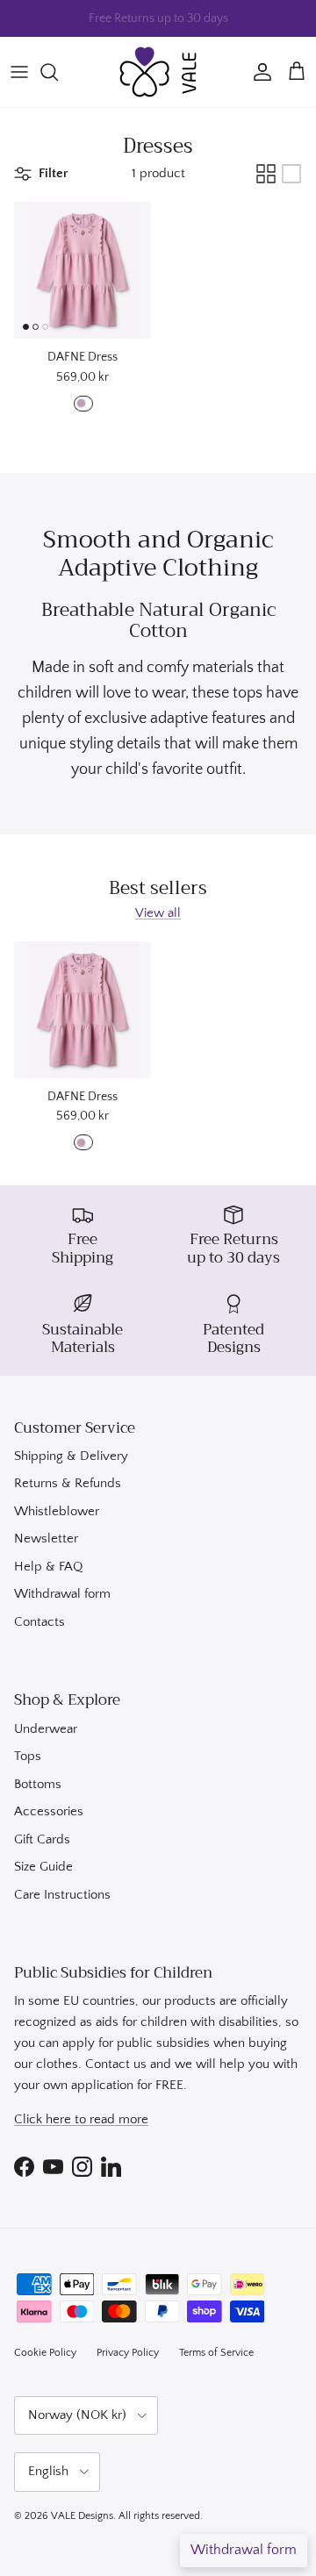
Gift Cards (42, 1839)
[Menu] (19, 72)
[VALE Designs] (158, 72)
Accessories (49, 1811)
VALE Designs (82, 2516)
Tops (28, 1756)
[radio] (83, 404)
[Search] (58, 72)
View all (158, 913)
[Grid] (266, 174)
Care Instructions (62, 1895)
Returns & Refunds (68, 1483)
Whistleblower (57, 1511)
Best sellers (158, 889)
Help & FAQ (48, 1567)
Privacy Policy (128, 2353)
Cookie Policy (45, 2353)
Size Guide (43, 1867)
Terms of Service (216, 2353)
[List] (291, 174)
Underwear (46, 1729)
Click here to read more (81, 2119)
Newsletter (46, 1538)
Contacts (39, 1622)
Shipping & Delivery (71, 1456)
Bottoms (38, 1784)
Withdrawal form (62, 1594)
